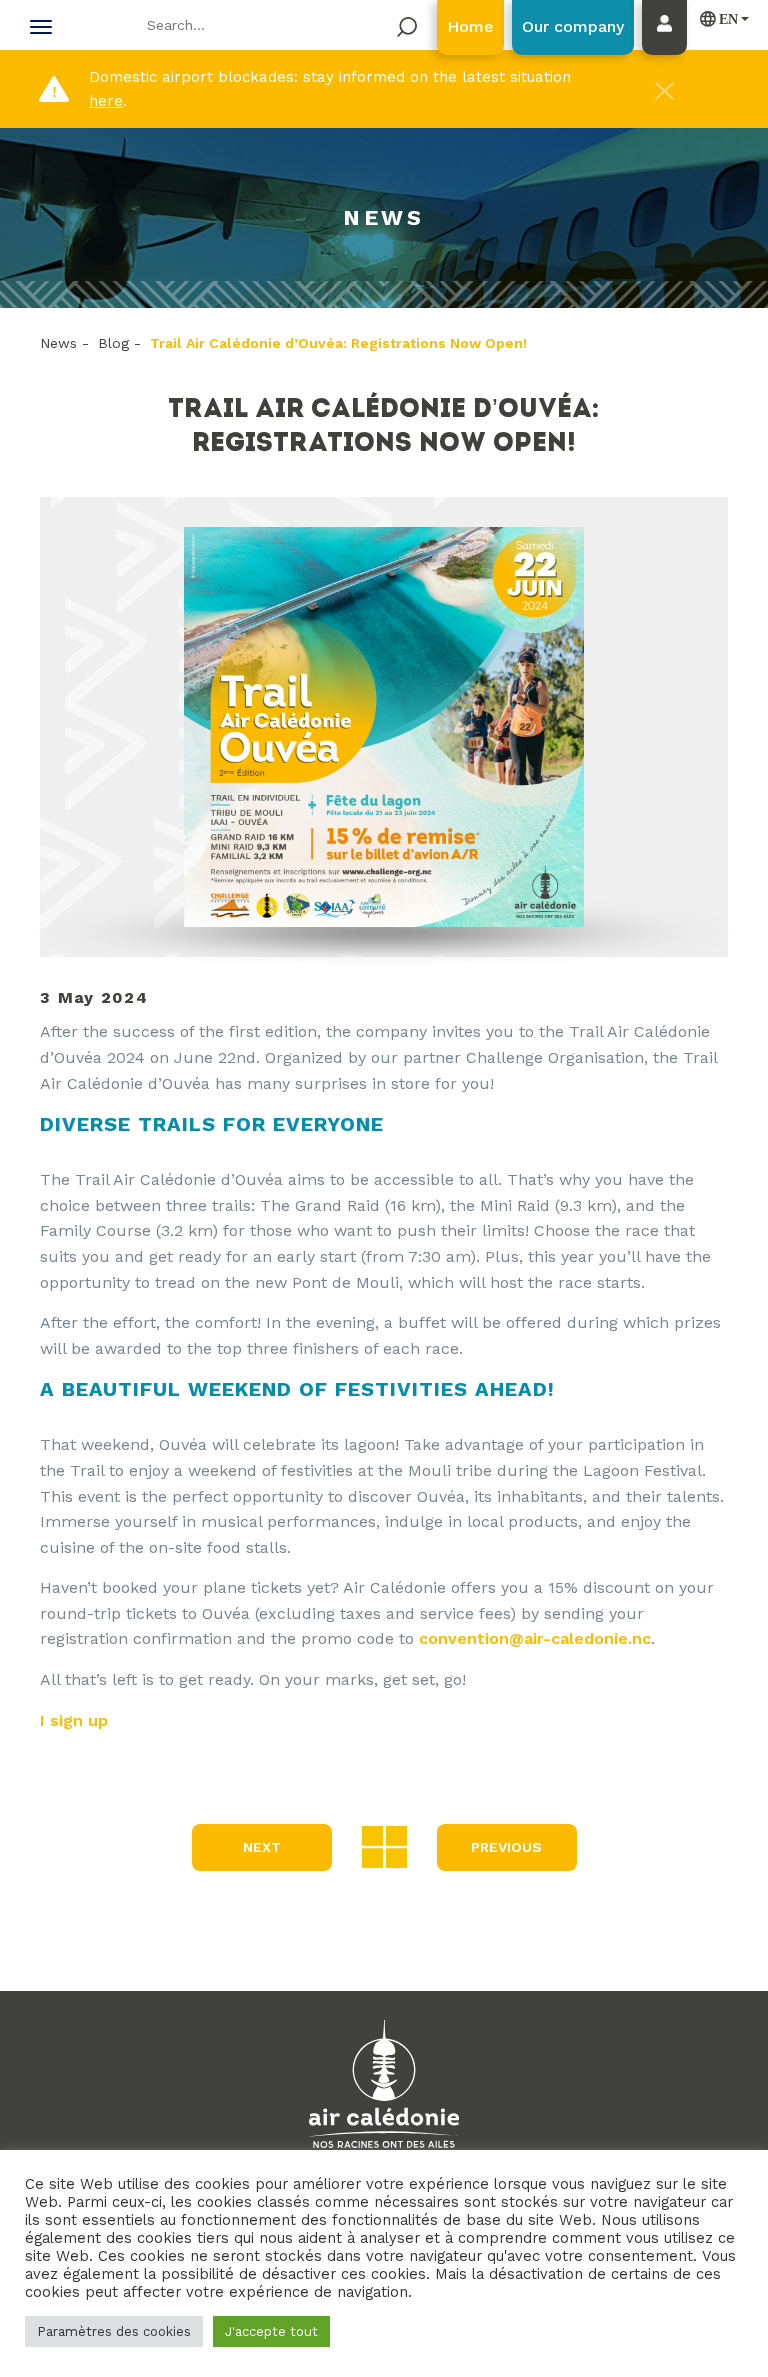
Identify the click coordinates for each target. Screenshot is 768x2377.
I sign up (74, 1720)
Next (262, 1847)
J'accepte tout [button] (271, 2331)
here (106, 101)
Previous (506, 1847)
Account (669, 47)
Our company (573, 26)
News (58, 343)
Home (470, 26)
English (720, 18)
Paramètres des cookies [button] (114, 2331)
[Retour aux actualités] (384, 1845)
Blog (113, 343)
